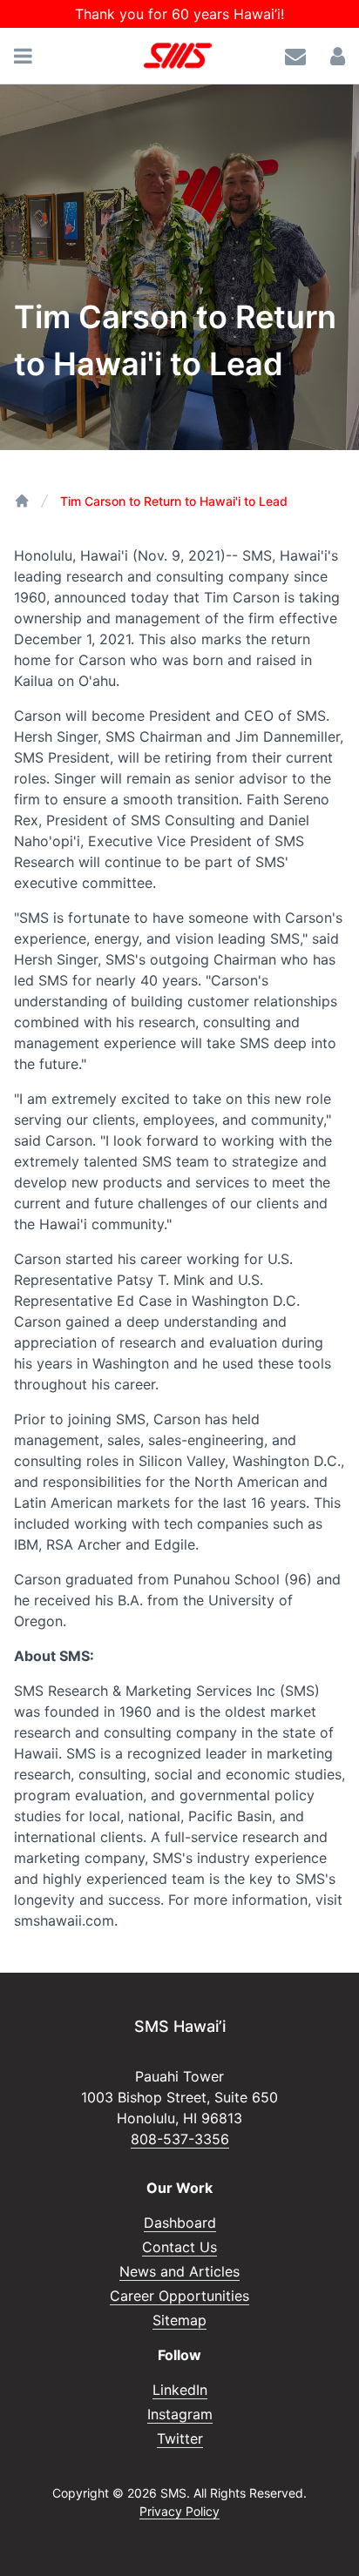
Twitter (180, 2438)
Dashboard (180, 2223)
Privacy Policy (179, 2511)
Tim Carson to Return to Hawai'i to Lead (174, 501)
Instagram (180, 2414)
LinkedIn (180, 2390)
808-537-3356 (180, 2139)
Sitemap (179, 2320)
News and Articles (179, 2271)
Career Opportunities (179, 2296)
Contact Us (179, 2247)
